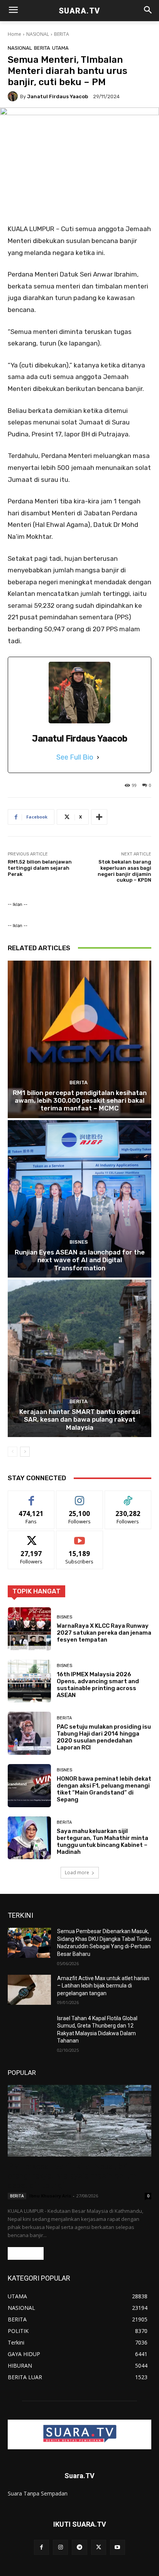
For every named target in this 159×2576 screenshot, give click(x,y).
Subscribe (79, 1537)
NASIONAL (38, 34)
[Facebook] (41, 2547)
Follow (80, 1497)
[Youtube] (118, 2547)
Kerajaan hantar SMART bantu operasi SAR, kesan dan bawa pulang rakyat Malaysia (80, 1420)
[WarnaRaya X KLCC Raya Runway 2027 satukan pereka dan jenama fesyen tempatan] (29, 1629)
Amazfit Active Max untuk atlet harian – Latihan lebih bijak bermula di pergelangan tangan (103, 1986)
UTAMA (60, 48)
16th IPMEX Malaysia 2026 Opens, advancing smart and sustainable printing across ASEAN (98, 1685)
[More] (99, 817)
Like (31, 1497)
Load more (77, 1872)
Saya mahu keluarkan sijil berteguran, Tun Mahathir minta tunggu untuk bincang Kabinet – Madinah (102, 1841)
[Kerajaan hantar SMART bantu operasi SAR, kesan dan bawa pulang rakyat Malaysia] (79, 1358)
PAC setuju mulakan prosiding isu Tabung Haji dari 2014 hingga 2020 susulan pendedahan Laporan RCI (104, 1737)
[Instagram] (60, 2547)
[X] (99, 2547)
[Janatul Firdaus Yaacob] (14, 96)
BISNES (79, 1242)
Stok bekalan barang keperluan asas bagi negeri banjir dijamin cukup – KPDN (124, 871)
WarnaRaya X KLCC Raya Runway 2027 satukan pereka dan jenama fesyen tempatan (104, 1633)
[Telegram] (79, 2547)
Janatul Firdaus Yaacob (58, 96)
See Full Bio (75, 757)
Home (14, 34)
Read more (26, 2253)
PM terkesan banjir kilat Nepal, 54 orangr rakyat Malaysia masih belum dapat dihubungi (72, 2176)
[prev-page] (13, 1452)
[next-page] (25, 1452)
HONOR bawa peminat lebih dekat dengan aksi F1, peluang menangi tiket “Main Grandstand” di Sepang (104, 1789)
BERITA (62, 34)
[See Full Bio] (98, 757)
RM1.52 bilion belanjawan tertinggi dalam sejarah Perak (40, 868)
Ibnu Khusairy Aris (50, 2196)
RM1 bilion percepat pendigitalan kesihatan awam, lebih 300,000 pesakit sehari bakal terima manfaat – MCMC (80, 1101)
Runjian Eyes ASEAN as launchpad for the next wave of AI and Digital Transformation (80, 1260)
